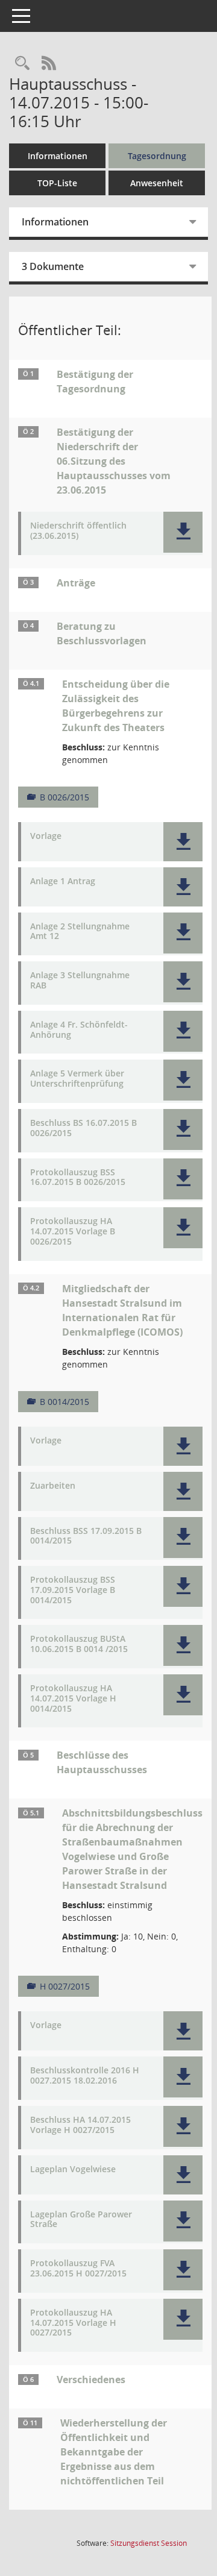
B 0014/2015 (64, 1402)
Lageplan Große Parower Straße (81, 2220)
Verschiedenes (91, 2380)
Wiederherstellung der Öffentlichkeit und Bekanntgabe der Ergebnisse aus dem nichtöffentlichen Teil (114, 2452)
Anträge (76, 583)
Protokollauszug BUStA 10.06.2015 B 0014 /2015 (79, 1644)
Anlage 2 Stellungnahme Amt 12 (80, 932)
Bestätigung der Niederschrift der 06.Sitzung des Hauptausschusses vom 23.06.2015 (114, 461)
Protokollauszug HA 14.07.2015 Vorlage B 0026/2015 (73, 1231)
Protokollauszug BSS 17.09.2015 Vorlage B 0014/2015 (73, 1590)
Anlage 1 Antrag (63, 881)
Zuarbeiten (53, 1486)
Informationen (58, 156)
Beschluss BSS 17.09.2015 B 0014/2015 (86, 1536)
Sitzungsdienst (149, 2543)
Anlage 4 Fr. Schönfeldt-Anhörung (79, 1030)
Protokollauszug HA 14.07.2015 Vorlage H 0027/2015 (73, 2323)
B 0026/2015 (64, 797)
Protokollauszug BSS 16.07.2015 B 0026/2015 (78, 1178)
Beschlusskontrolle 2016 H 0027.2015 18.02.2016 (85, 2076)
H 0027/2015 (65, 1986)
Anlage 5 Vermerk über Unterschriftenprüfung (77, 1079)
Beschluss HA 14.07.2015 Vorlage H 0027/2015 (80, 2125)
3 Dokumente (53, 266)
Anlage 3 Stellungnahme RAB (80, 981)
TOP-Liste (57, 183)
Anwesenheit (157, 183)
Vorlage (46, 836)
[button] (183, 532)
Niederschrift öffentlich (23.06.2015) (78, 531)
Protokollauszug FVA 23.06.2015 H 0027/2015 (78, 2269)
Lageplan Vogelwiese (73, 2169)
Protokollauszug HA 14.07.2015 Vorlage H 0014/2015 (73, 1698)
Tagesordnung (157, 156)
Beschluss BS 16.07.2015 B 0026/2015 (83, 1128)
